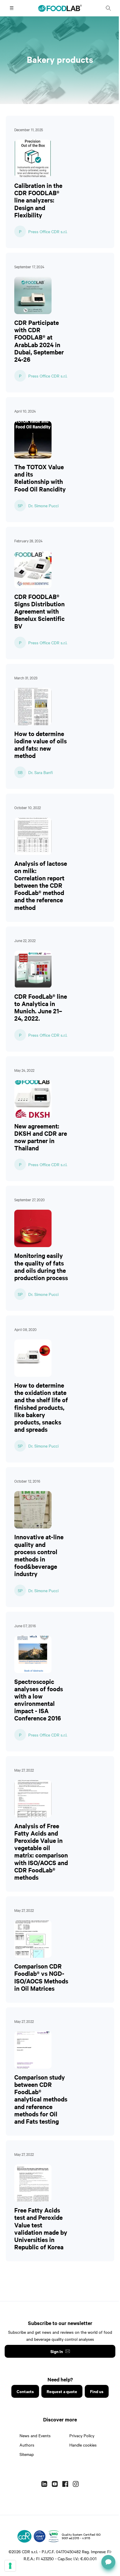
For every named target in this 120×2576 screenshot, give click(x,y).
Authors (27, 2445)
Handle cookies (83, 2445)
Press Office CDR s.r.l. (48, 231)
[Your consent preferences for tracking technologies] (10, 2566)
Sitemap (27, 2454)
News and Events (35, 2435)
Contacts (25, 2391)
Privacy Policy (82, 2435)
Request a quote (62, 2391)
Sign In (57, 2351)
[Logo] (24, 2536)
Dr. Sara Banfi (40, 772)
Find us (97, 2391)
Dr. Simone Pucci (43, 505)
